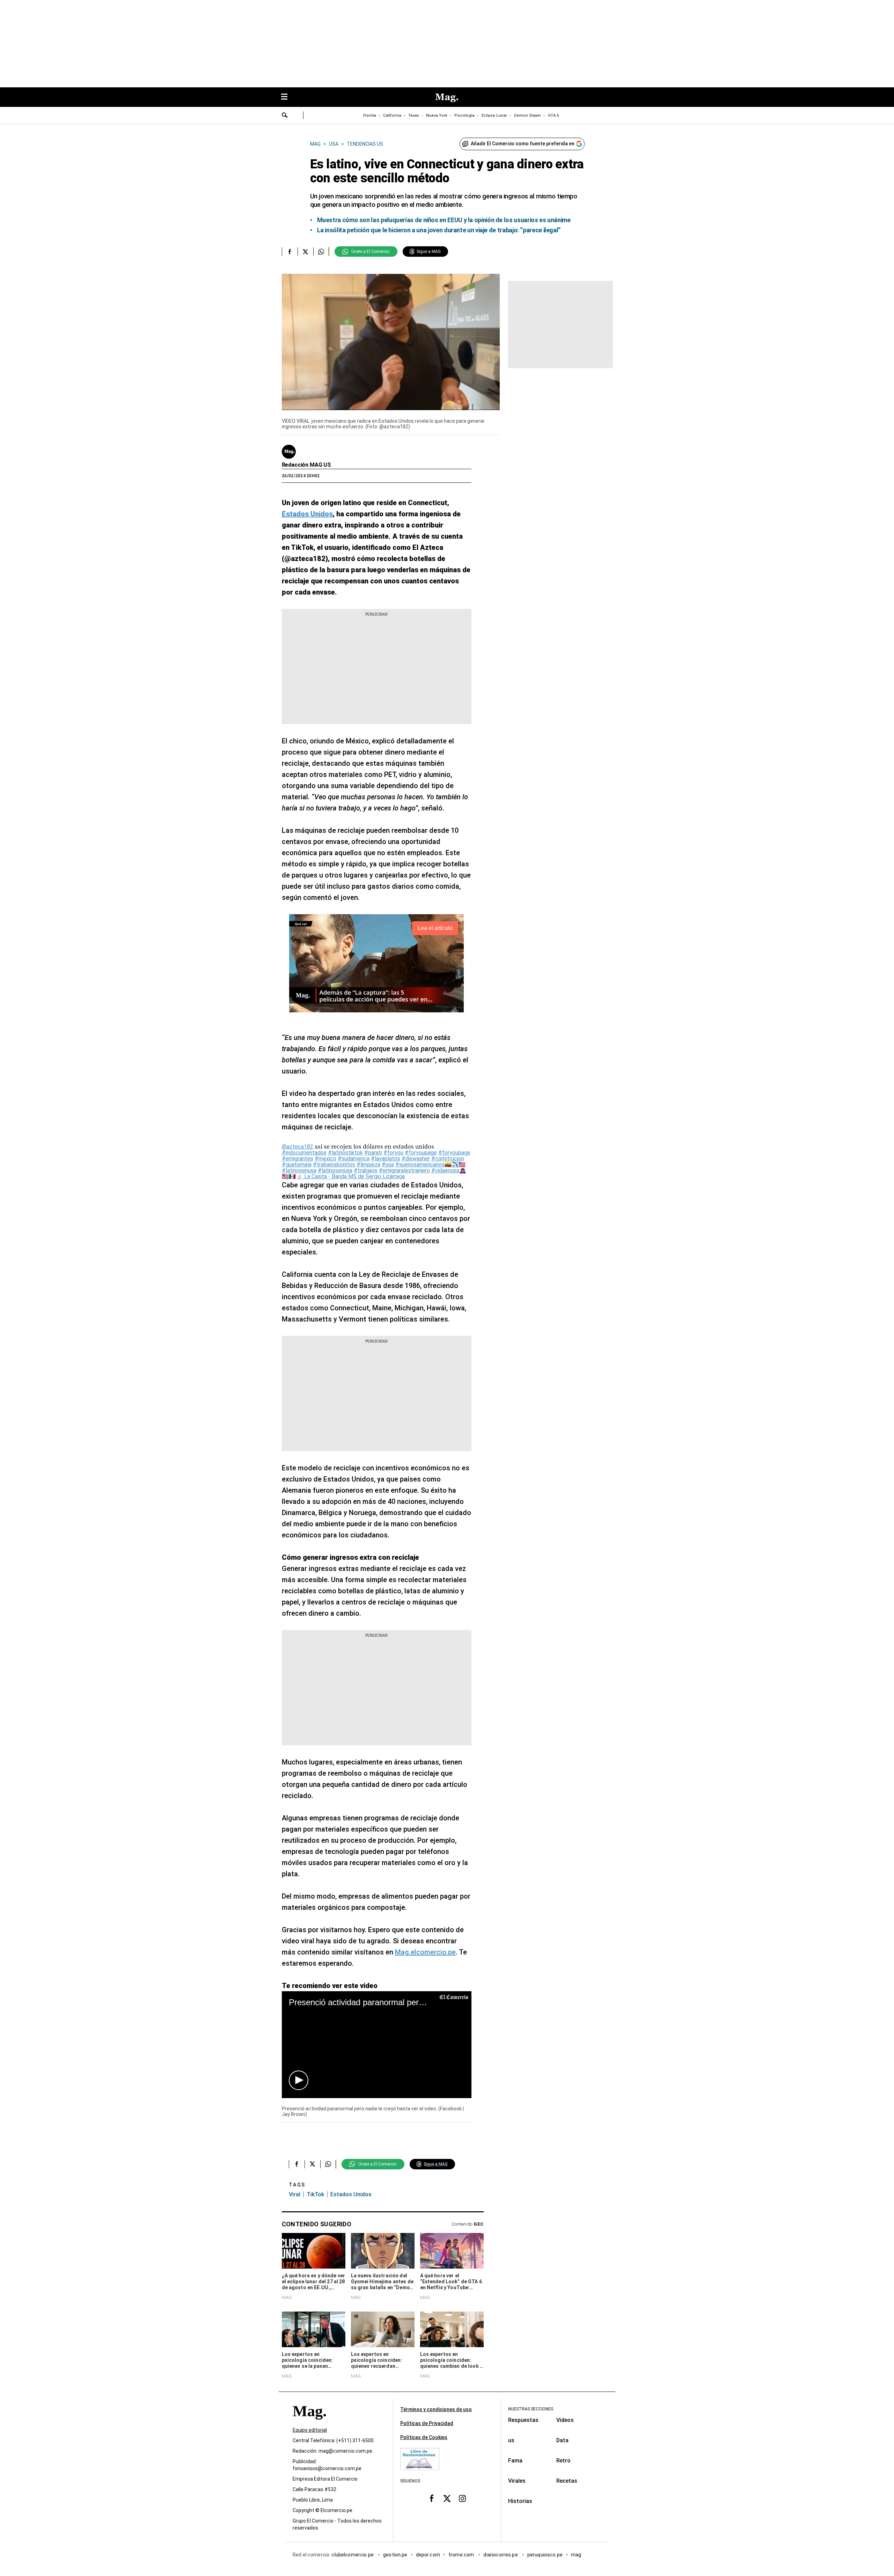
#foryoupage (421, 1153)
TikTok (315, 2194)
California (392, 115)
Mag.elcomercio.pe (425, 1952)
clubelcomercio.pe (353, 2555)
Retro (563, 2461)
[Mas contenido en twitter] (447, 2498)
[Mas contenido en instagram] (462, 2498)
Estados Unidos (351, 2194)
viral (295, 2194)
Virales (517, 2481)
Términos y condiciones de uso (436, 2409)
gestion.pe (395, 2555)
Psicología (464, 115)
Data (562, 2440)
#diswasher (416, 1159)
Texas (414, 115)
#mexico (325, 1159)
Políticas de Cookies (424, 2437)
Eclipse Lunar (494, 115)
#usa (388, 1165)
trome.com (462, 2555)
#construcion (448, 1159)
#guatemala (297, 1165)
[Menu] (288, 97)
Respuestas (523, 2420)
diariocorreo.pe (501, 2555)
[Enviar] (285, 116)
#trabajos (366, 1170)
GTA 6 (553, 115)
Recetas (567, 2481)
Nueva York (437, 115)
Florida (370, 115)
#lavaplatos (386, 1159)
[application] (377, 2044)
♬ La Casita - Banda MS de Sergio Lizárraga (351, 1176)
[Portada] (309, 2424)
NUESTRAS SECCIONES (531, 2409)
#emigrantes (298, 1159)
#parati (373, 1153)
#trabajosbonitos (334, 1165)
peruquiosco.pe (545, 2555)
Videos (565, 2420)
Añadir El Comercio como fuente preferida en (523, 144)
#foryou (393, 1153)
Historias (520, 2501)
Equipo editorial (310, 2430)
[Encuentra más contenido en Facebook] (290, 252)
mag (576, 2555)
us (511, 2440)
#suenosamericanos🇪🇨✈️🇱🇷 (430, 1165)
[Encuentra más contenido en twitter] (305, 252)
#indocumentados (304, 1153)
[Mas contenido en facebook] (432, 2498)
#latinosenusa (299, 1170)
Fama (515, 2461)
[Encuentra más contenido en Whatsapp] (321, 252)
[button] (299, 2080)
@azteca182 (298, 1147)
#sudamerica (354, 1159)
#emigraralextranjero (404, 1170)
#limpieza (368, 1165)
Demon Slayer (527, 115)
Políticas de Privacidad (427, 2423)
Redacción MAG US (306, 465)
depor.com (428, 2555)
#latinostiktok (345, 1153)
